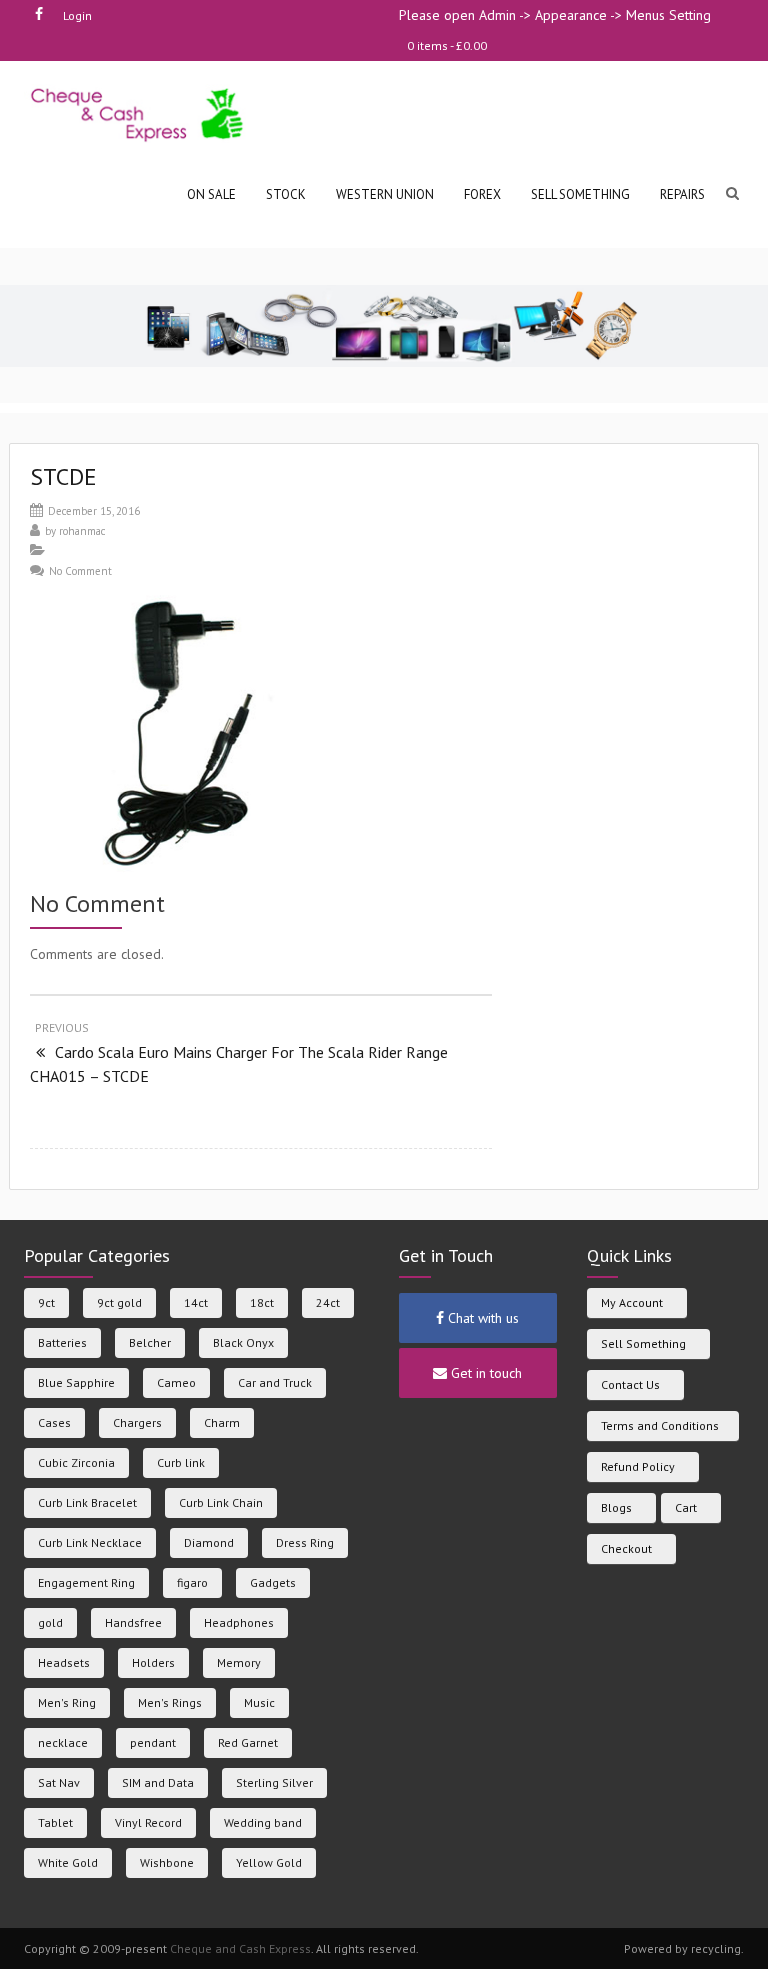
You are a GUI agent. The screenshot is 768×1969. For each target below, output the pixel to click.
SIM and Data (158, 1782)
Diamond (209, 1542)
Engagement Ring (86, 1582)
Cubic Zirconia (76, 1462)
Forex (482, 194)
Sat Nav (59, 1782)
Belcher (150, 1342)
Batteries (62, 1342)
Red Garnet (248, 1742)
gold (50, 1622)
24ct (328, 1302)
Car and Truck (275, 1382)
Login (77, 15)
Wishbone (167, 1862)
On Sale (211, 194)
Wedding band (263, 1822)
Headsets (64, 1662)
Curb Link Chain (221, 1502)
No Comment (80, 571)
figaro (192, 1582)
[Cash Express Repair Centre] (138, 113)
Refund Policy (638, 1466)
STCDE (63, 476)
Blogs (616, 1507)
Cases (54, 1422)
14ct (196, 1302)
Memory (239, 1662)
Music (259, 1702)
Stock (286, 194)
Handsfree (133, 1622)
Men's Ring (67, 1702)
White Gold (68, 1862)
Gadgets (273, 1582)
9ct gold (119, 1302)
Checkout (626, 1548)
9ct (46, 1302)
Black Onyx (243, 1342)
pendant (153, 1742)
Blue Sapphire (76, 1382)
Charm (222, 1422)
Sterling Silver (274, 1782)
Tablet (55, 1822)
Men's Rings (170, 1702)
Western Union (385, 194)
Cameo (176, 1382)
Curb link (181, 1462)
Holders (153, 1662)
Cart (686, 1507)
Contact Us (630, 1384)
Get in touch (484, 1373)
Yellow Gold (269, 1862)
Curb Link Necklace (90, 1542)
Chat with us (481, 1318)
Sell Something (643, 1343)
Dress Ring (305, 1542)
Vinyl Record (148, 1822)
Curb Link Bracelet (87, 1502)
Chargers (137, 1422)
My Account (632, 1302)
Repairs (682, 194)
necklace (63, 1742)
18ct (262, 1302)
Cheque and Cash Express (240, 1948)
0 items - (447, 45)
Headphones (239, 1622)
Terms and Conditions (660, 1425)
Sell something (580, 194)
